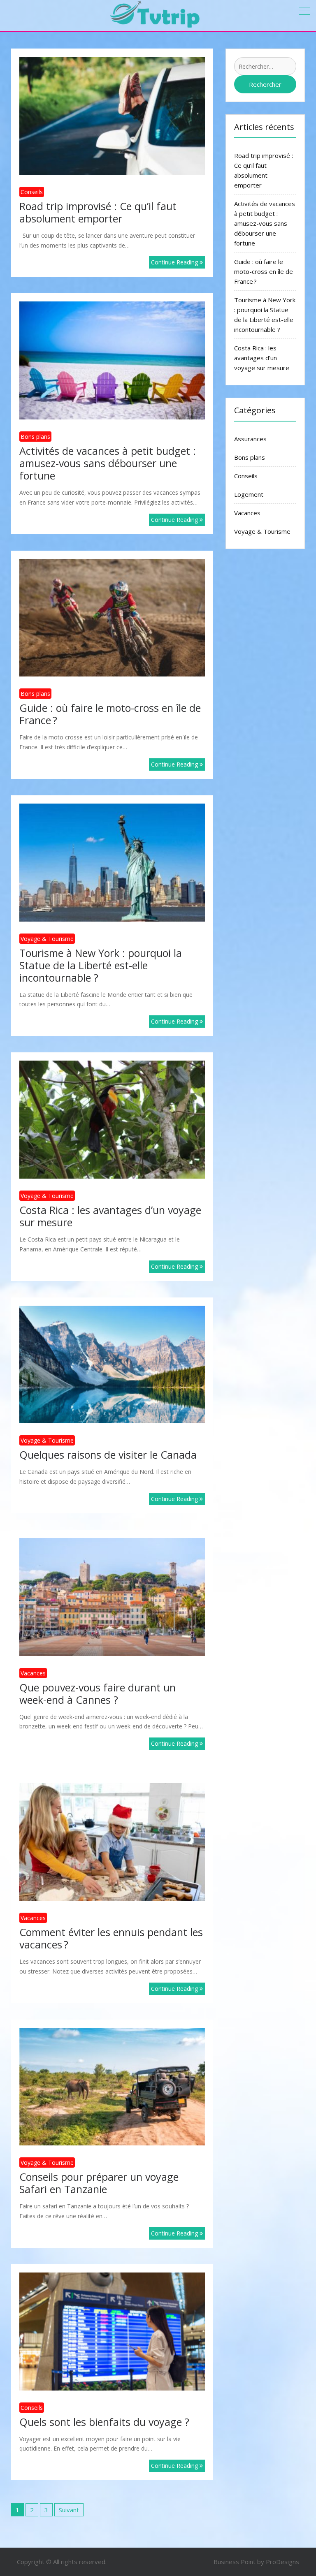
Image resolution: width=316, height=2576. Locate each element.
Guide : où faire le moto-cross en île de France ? (110, 714)
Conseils (32, 192)
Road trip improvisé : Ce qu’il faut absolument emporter (98, 212)
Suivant (69, 2510)
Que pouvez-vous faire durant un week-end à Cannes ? (98, 1693)
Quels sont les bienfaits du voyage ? (104, 2422)
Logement (249, 494)
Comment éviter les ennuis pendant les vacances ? (111, 1938)
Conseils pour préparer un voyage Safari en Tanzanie (99, 2183)
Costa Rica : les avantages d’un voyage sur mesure (110, 1216)
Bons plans (35, 437)
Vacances (33, 1673)
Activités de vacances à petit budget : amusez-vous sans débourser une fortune (108, 463)
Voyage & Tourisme (47, 939)
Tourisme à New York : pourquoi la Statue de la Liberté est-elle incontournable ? (101, 965)
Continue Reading (175, 262)
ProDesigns (282, 2562)
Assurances (250, 439)
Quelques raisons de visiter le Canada (108, 1455)
